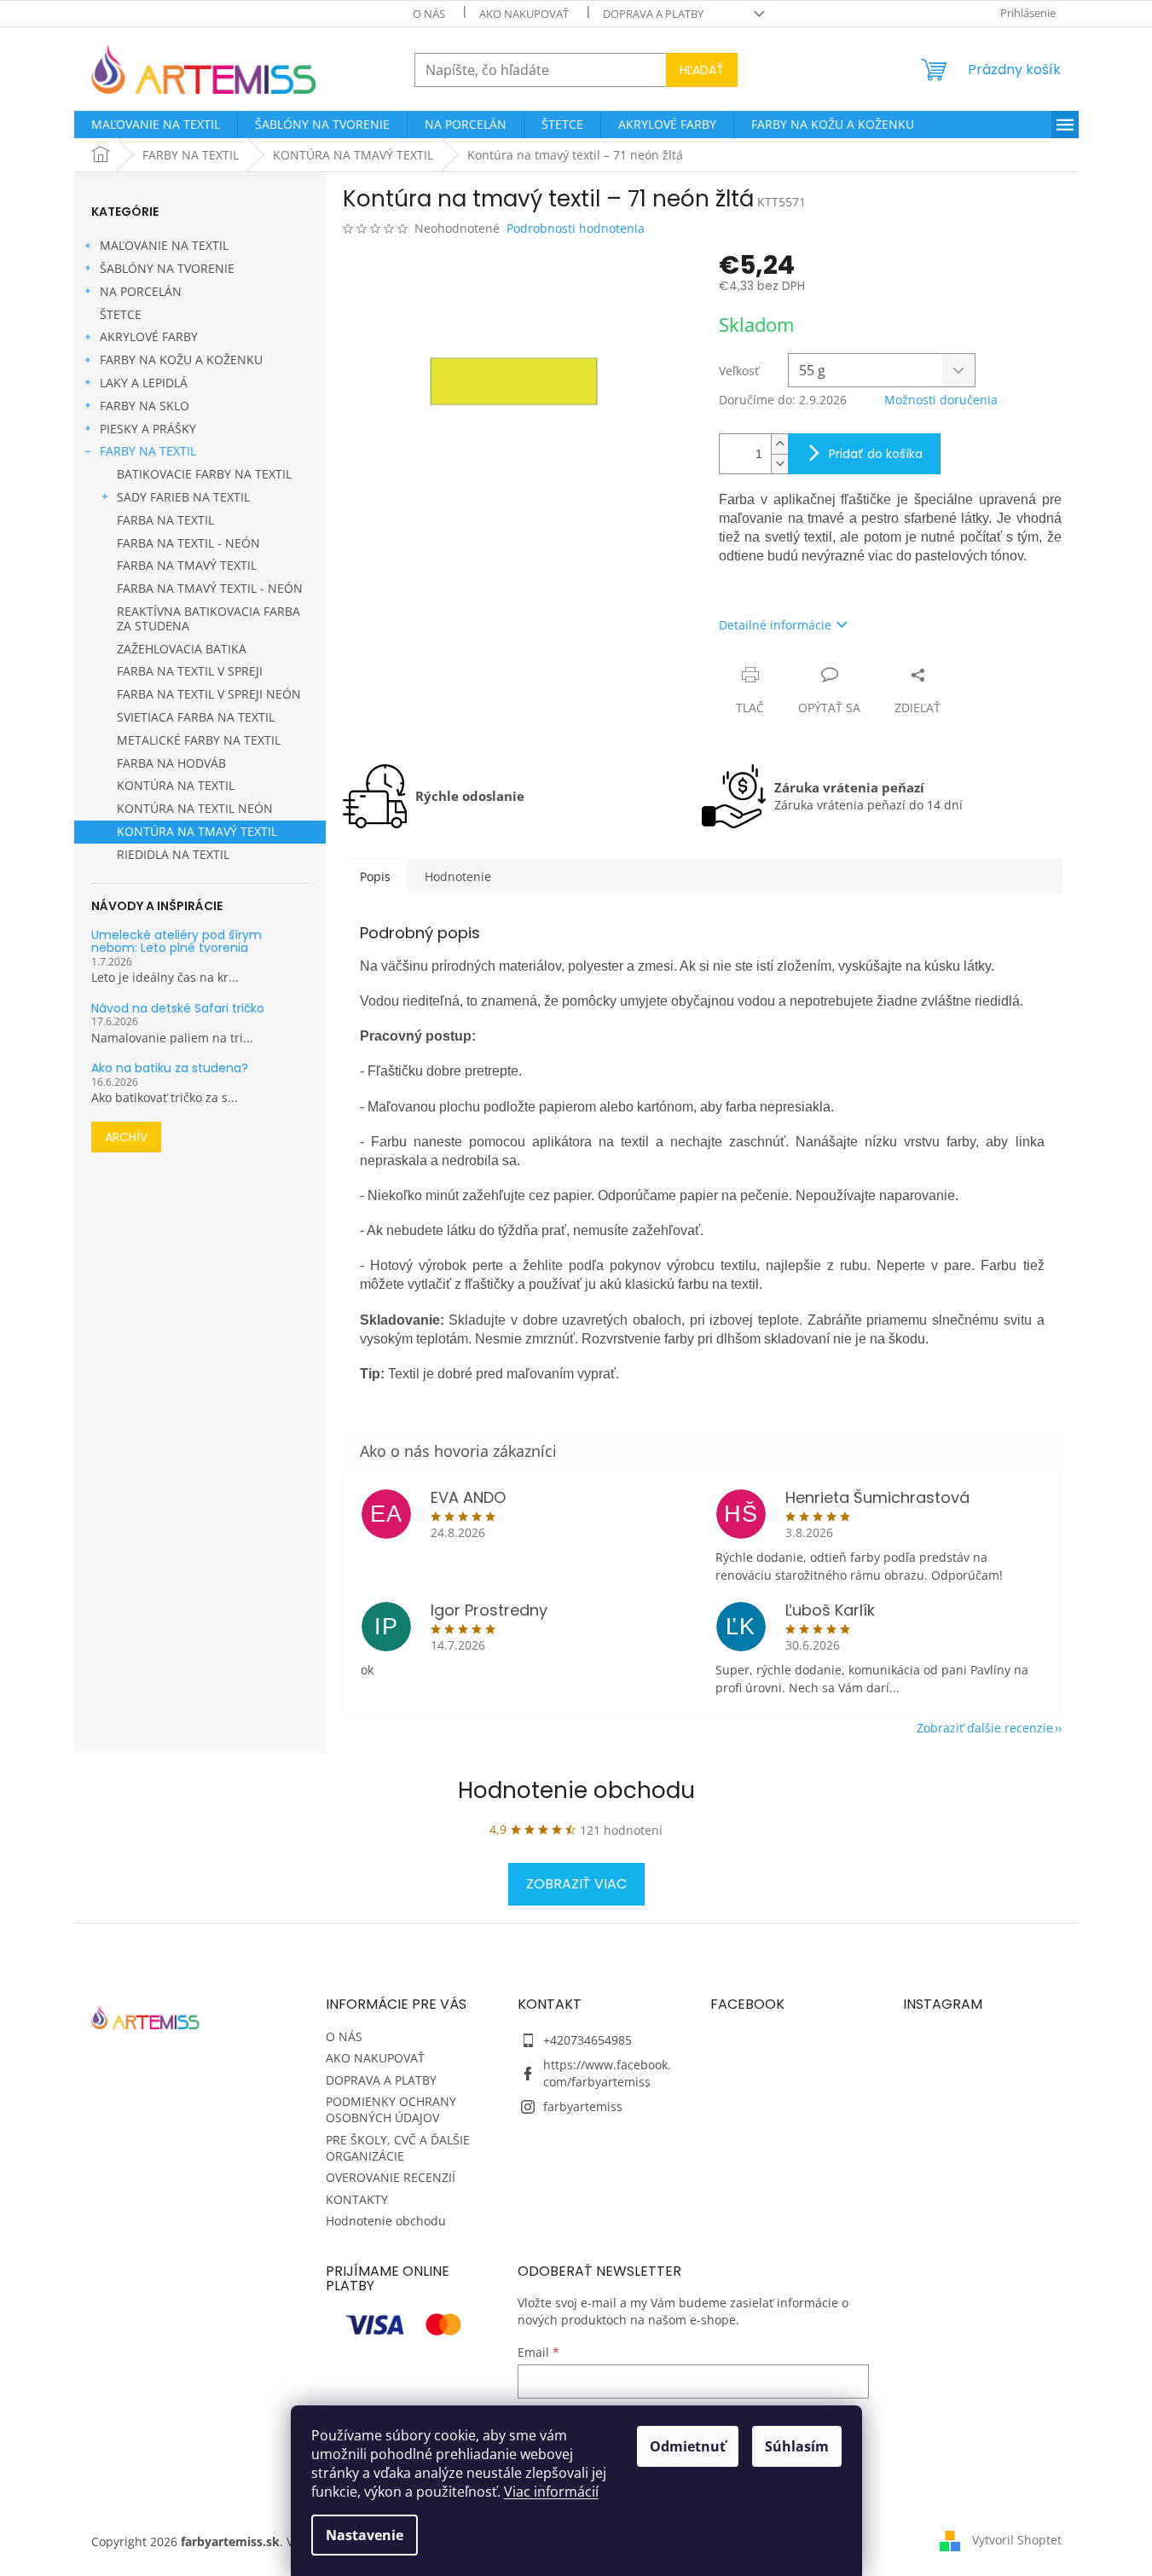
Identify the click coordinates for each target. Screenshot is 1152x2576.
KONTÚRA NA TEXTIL (176, 785)
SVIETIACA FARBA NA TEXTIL (196, 717)
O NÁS (429, 14)
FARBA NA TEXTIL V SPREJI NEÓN (209, 694)
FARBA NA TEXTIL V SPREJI (190, 671)
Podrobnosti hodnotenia (576, 228)
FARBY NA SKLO (145, 406)
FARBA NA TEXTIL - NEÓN (188, 543)
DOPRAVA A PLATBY (653, 14)
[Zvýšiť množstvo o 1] (779, 444)
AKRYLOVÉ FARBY (149, 337)
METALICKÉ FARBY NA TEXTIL (199, 740)
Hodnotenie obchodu (576, 1790)
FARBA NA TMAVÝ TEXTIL (187, 565)
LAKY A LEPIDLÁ (144, 383)
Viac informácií (551, 2492)
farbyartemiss (583, 2106)
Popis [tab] (375, 876)
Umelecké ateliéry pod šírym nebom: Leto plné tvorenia (177, 942)
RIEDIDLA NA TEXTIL (173, 854)
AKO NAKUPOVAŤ (524, 14)
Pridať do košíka (876, 454)
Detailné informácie (775, 625)
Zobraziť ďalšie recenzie (985, 1728)
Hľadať (702, 70)
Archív (126, 1137)
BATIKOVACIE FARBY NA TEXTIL (204, 474)
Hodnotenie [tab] (458, 876)
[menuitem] (156, 125)
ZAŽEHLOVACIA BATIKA (182, 649)
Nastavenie (365, 2535)
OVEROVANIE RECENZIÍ (391, 2177)
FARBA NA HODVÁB (171, 763)
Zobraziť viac (576, 1884)
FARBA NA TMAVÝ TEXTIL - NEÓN (210, 588)
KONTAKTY (357, 2199)
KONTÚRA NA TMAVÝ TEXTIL (197, 831)
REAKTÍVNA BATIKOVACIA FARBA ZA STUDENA (208, 618)
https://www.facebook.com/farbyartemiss (607, 2073)
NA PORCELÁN (141, 291)
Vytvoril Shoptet (1017, 2540)
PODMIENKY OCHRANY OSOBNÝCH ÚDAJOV (391, 2109)
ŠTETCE (121, 314)
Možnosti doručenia (941, 400)
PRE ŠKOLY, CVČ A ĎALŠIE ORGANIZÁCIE (398, 2148)
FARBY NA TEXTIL (148, 451)
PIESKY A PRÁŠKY (148, 429)
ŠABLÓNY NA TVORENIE (167, 268)
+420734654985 (588, 2040)
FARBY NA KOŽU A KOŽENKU (181, 360)
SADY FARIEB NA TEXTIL (183, 497)
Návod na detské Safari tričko (178, 1009)
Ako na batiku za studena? (170, 1068)
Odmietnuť (688, 2446)
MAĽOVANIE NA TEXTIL (164, 245)
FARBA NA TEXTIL (165, 520)
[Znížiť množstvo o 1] (779, 464)
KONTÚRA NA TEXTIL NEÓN (195, 808)
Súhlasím (797, 2446)
